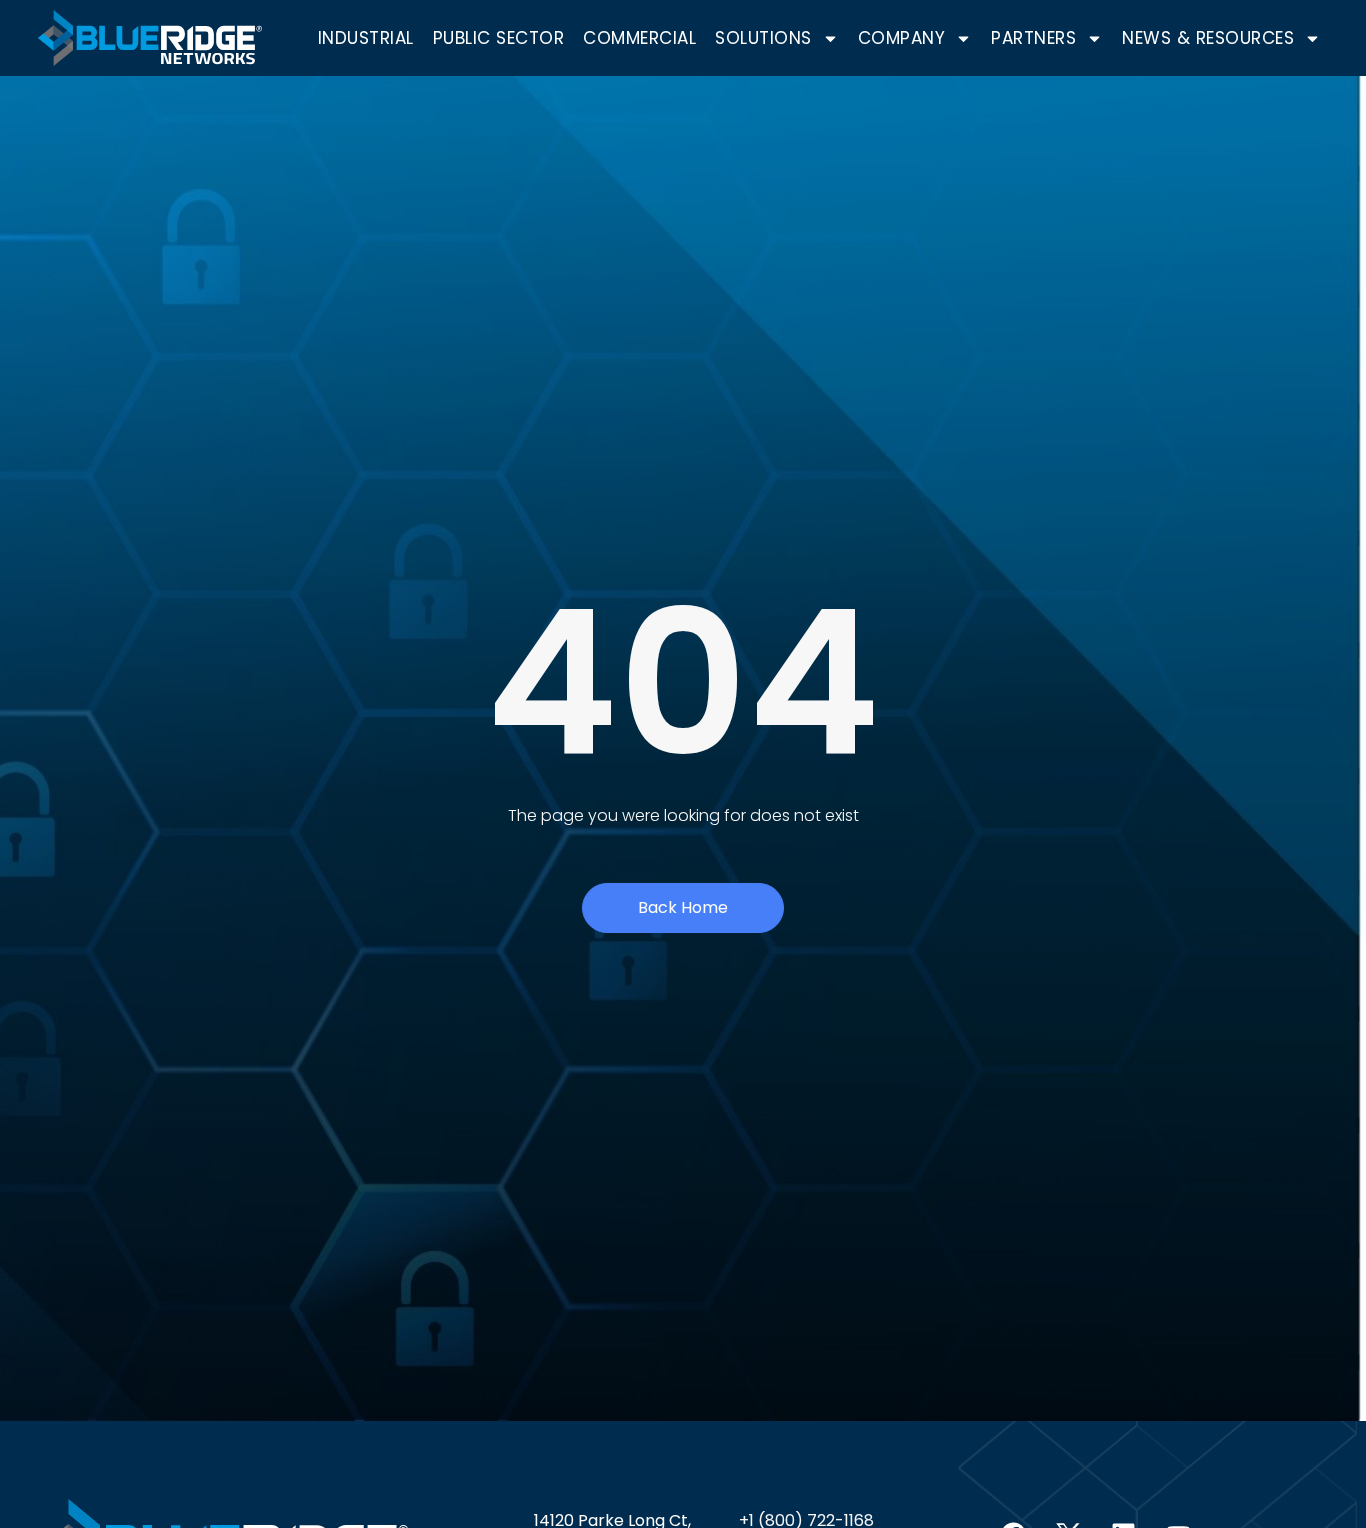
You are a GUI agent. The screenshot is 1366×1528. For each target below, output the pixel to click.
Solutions (763, 38)
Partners (1033, 38)
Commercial (639, 38)
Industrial (366, 38)
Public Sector (499, 38)
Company (902, 38)
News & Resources (1208, 38)
